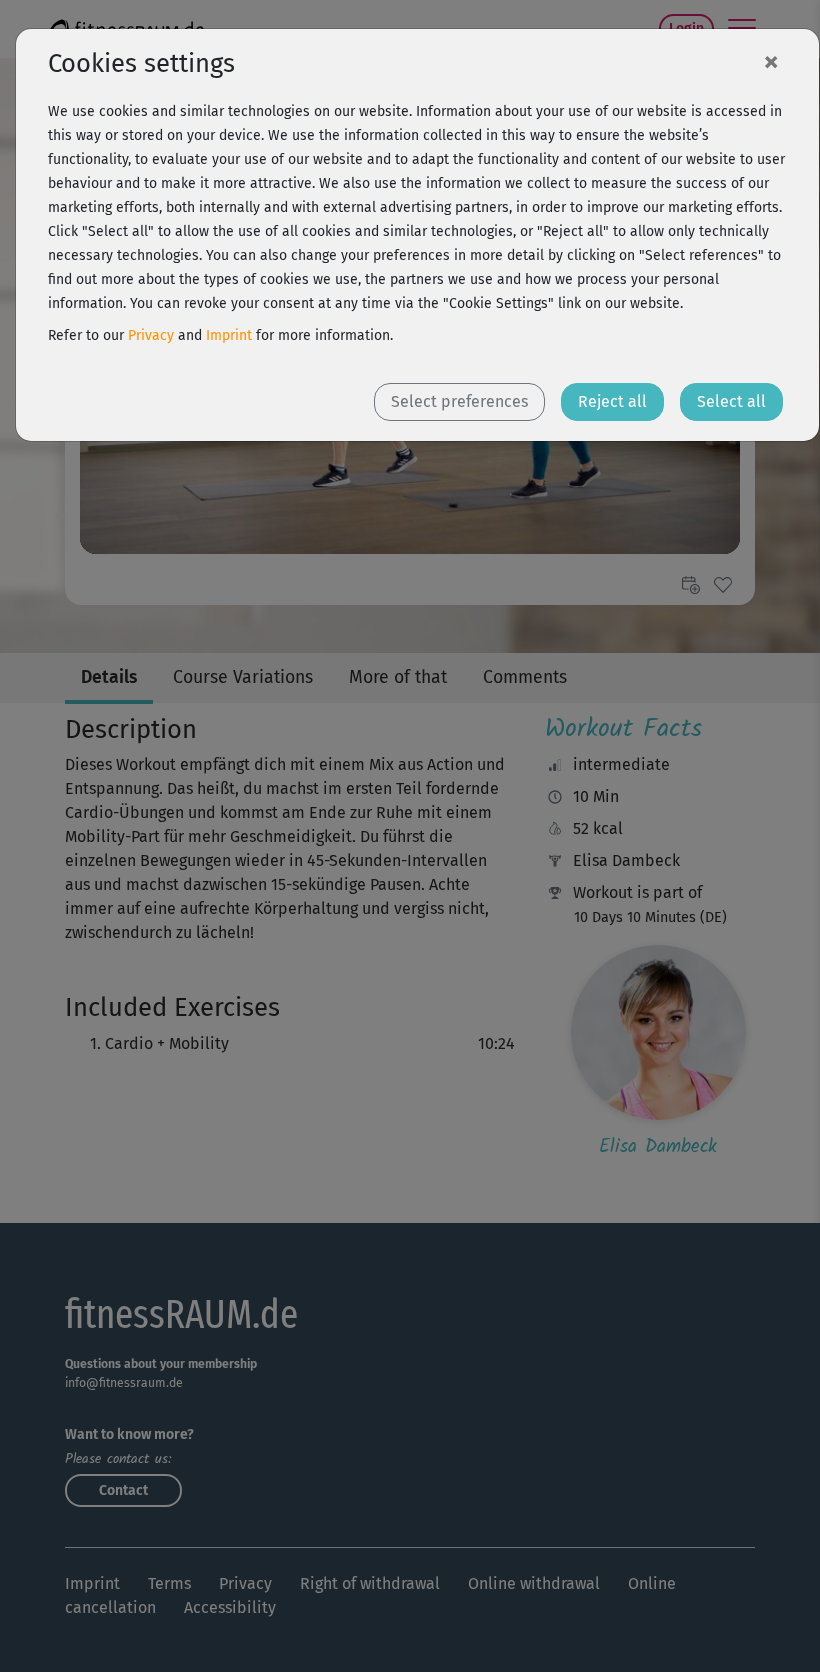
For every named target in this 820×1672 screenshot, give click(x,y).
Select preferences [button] (459, 401)
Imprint (229, 335)
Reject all (612, 401)
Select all (731, 401)
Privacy (151, 335)
